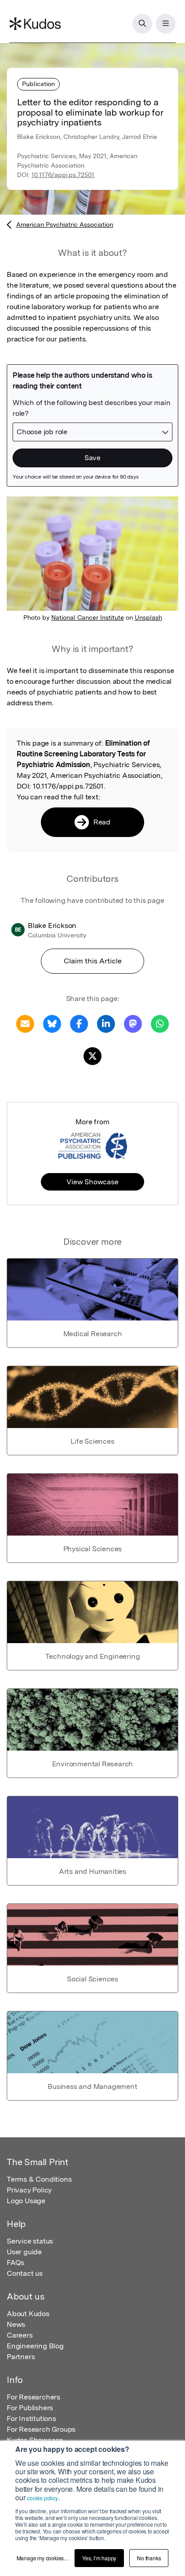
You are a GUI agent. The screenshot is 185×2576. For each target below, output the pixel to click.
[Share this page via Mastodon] (133, 1023)
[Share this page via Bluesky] (52, 1023)
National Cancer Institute (88, 617)
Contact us (25, 2273)
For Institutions (31, 2419)
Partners (21, 2357)
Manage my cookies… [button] (43, 2558)
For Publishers (30, 2408)
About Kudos (28, 2314)
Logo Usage (26, 2201)
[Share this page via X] (92, 1055)
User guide (24, 2252)
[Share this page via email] (25, 1023)
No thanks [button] (149, 2558)
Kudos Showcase (35, 2440)
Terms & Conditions (39, 2179)
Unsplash (148, 617)
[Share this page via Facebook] (79, 1023)
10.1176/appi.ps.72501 (63, 175)
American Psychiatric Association (65, 224)
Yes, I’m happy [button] (99, 2558)
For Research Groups (41, 2429)
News (16, 2324)
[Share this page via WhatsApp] (160, 1023)
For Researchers (33, 2397)
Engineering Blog (35, 2346)
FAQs (15, 2263)
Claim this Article (93, 961)
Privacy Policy (29, 2190)
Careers (20, 2335)
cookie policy (42, 2498)
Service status (30, 2241)
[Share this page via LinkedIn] (106, 1023)
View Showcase (92, 1182)
